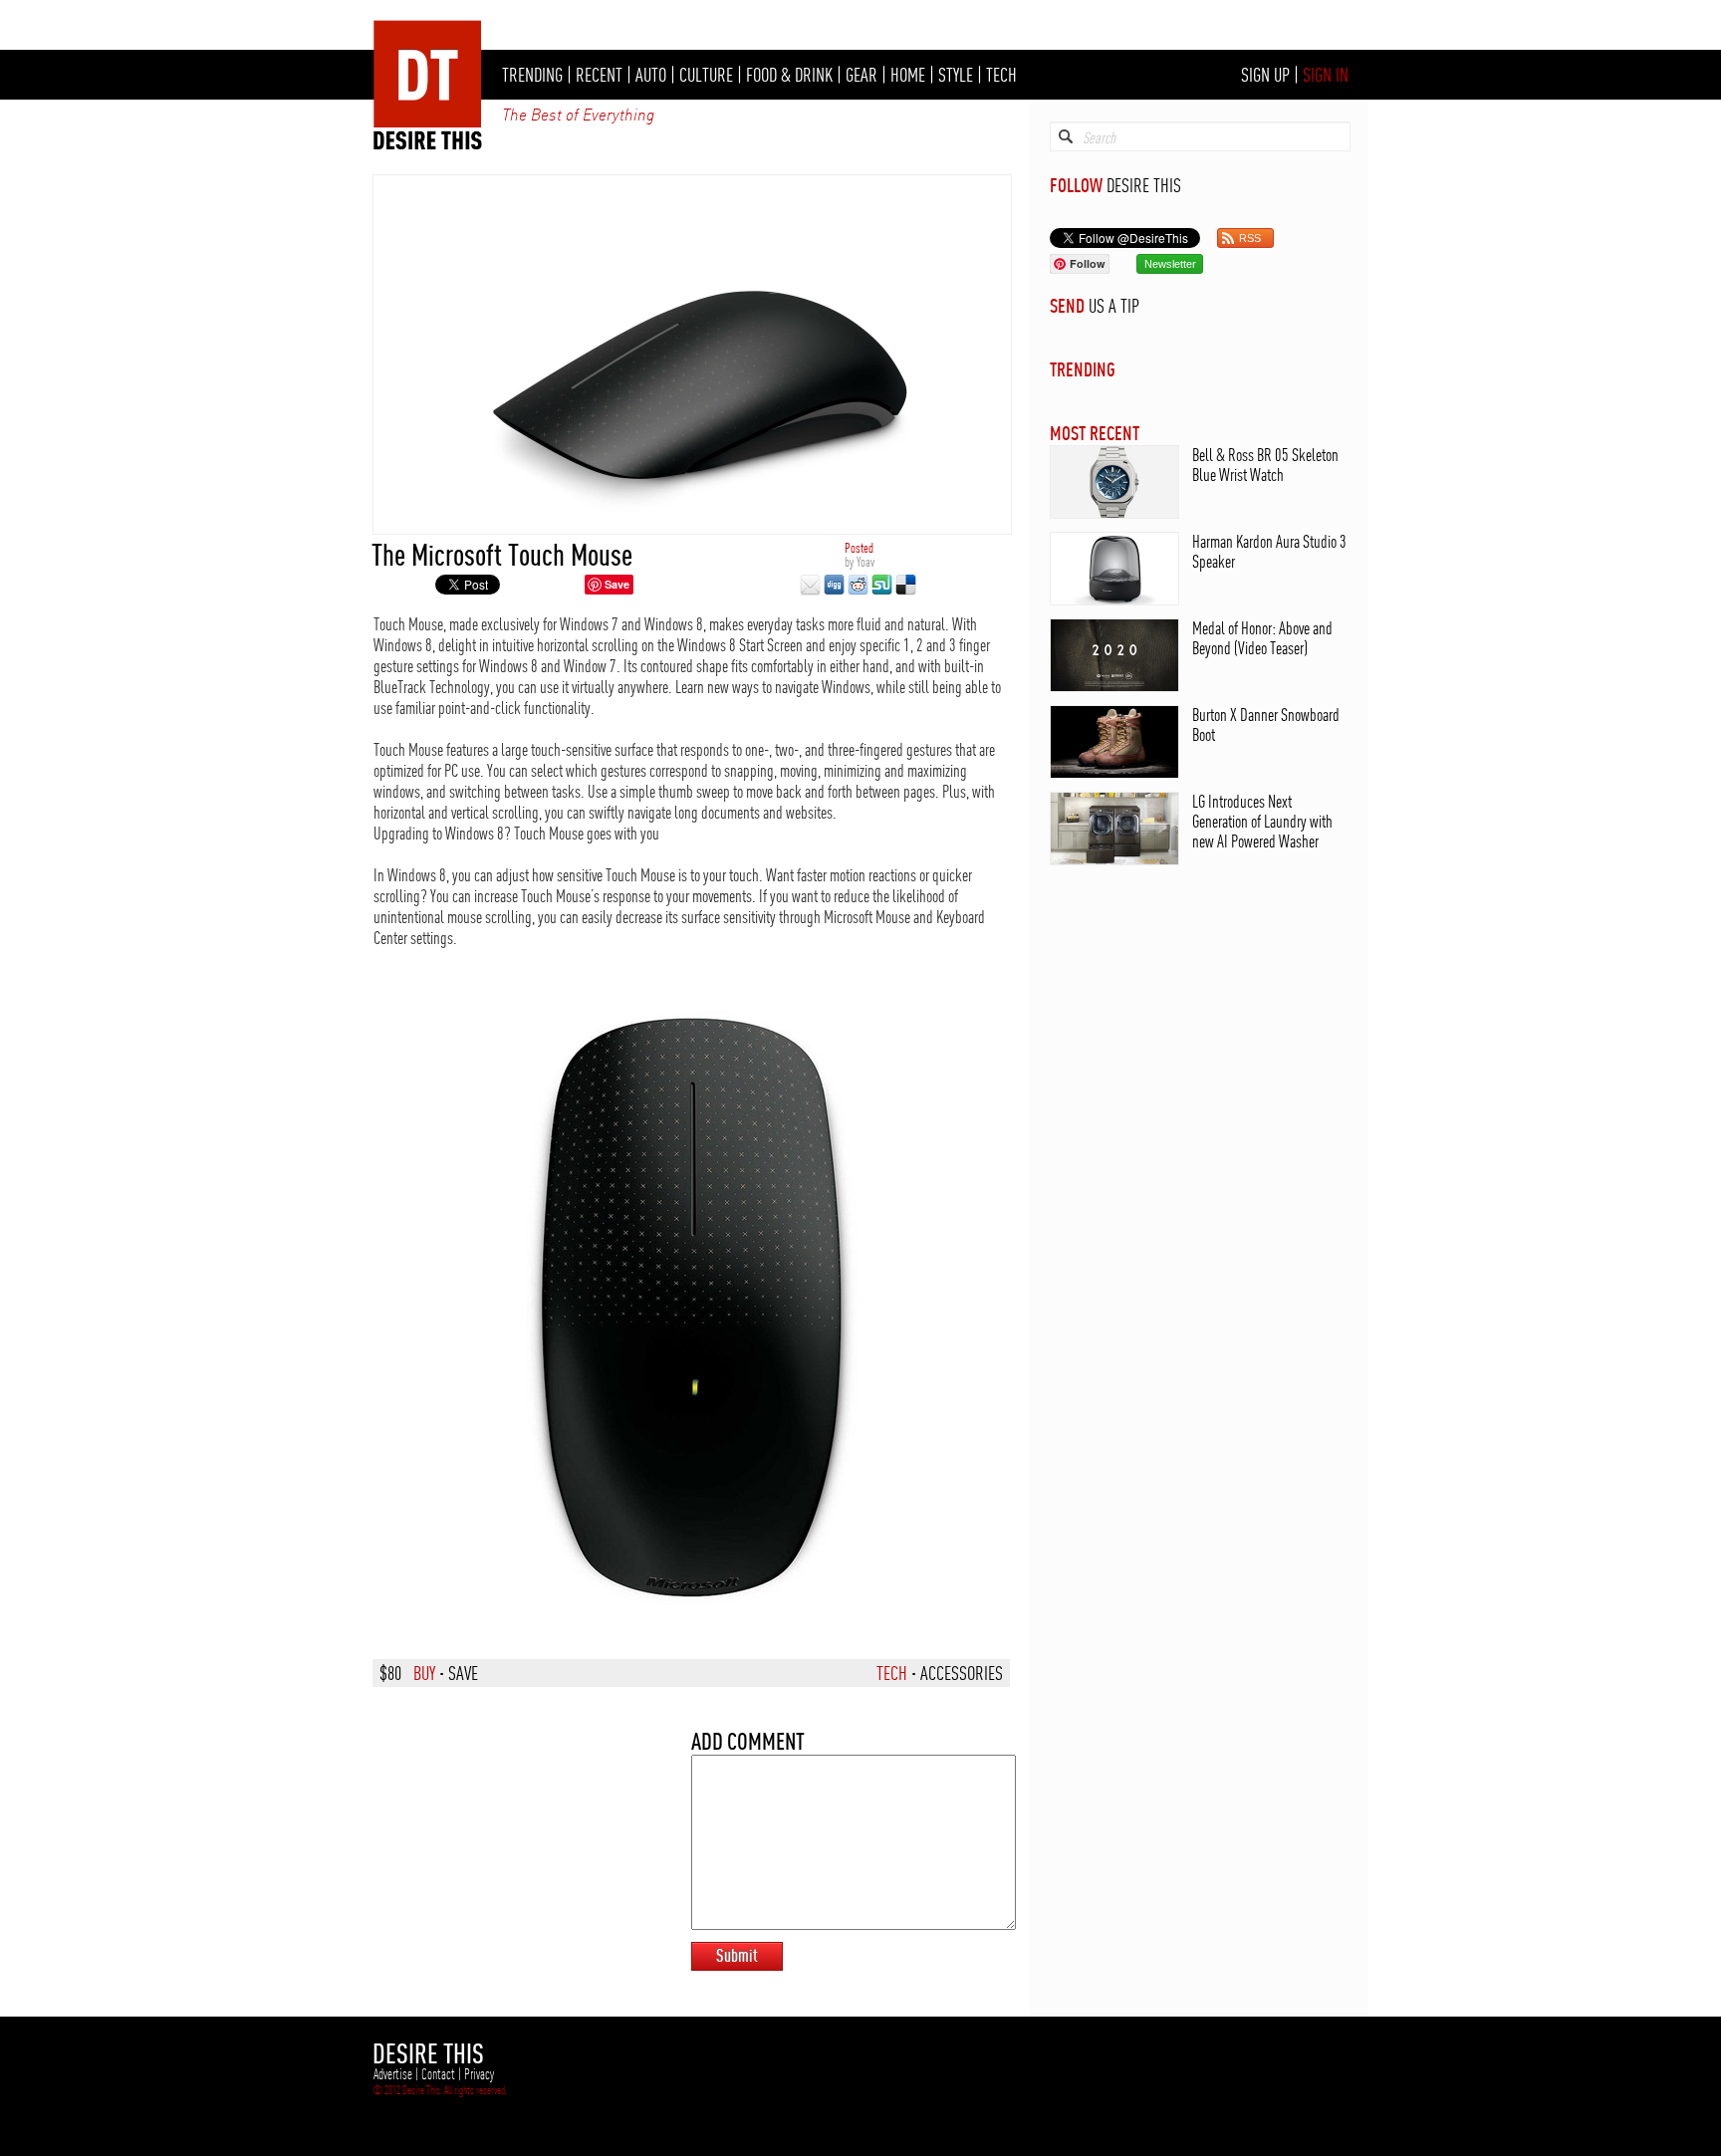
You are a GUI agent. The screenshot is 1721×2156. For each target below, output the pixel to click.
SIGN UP (1265, 75)
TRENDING (532, 75)
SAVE (463, 1673)
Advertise (393, 2074)
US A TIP (1114, 306)
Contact (438, 2074)
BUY (424, 1673)
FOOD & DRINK (789, 75)
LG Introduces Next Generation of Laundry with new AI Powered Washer (1262, 821)
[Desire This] (428, 144)
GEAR (861, 75)
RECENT (599, 75)
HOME (908, 75)
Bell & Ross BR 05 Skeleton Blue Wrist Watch (1265, 465)
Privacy (479, 2074)
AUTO (651, 75)
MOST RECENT (1095, 433)
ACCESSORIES (962, 1673)
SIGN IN (1326, 75)
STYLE (956, 75)
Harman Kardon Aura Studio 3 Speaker (1269, 551)
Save (617, 584)
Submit (737, 1955)
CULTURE (706, 75)
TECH (1001, 75)
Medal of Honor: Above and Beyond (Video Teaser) (1262, 638)
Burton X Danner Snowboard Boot (1266, 724)
